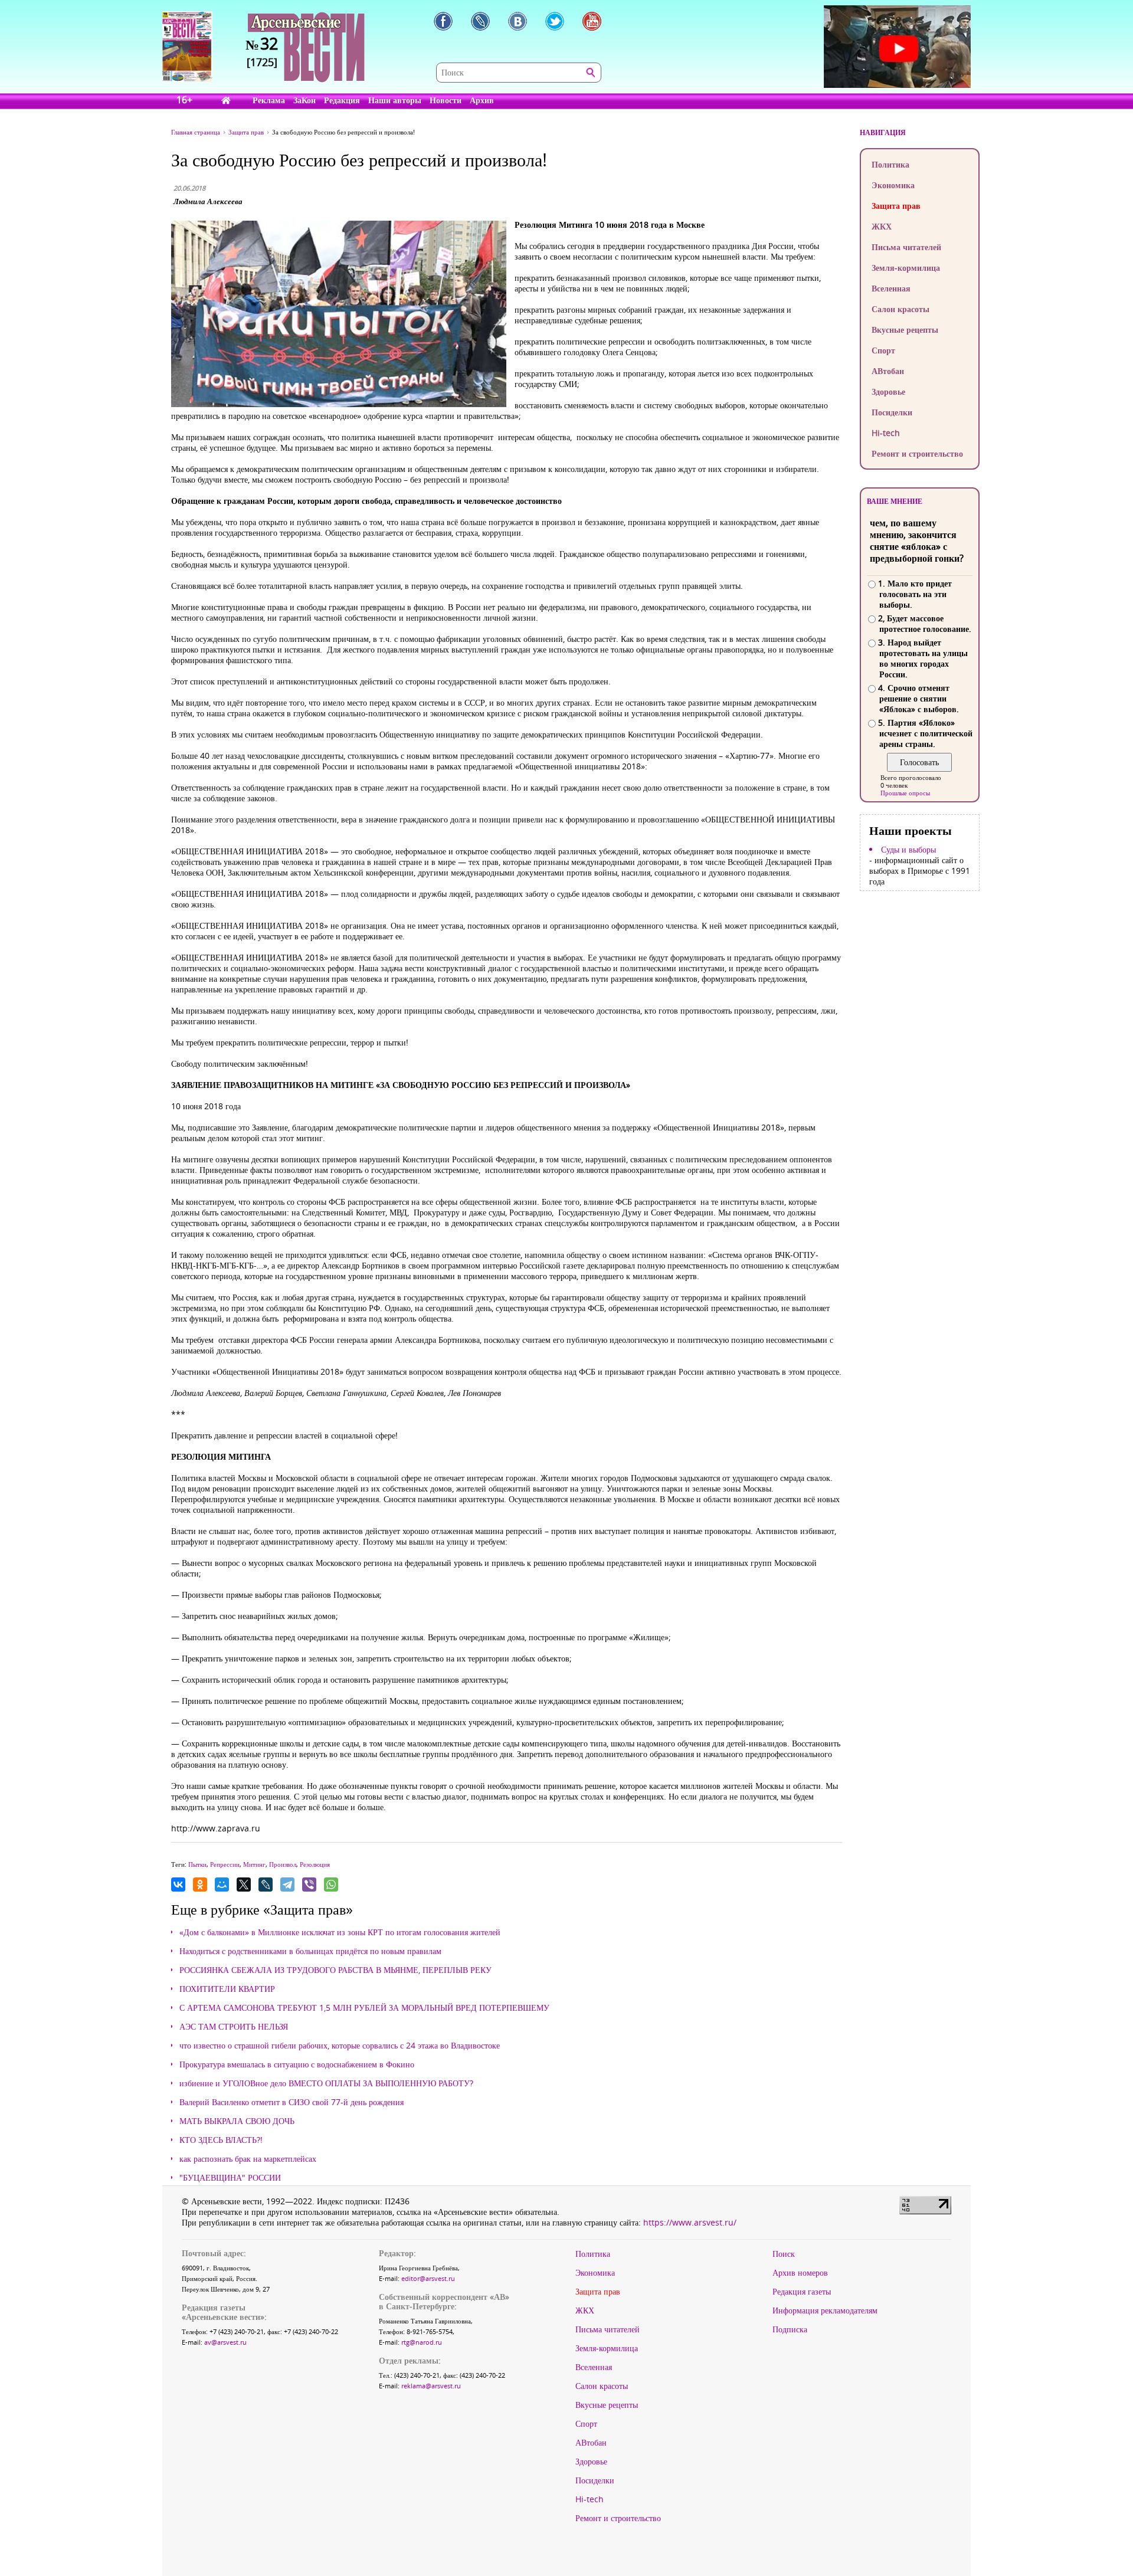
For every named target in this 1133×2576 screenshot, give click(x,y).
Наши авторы (395, 100)
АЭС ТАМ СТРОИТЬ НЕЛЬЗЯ (234, 2027)
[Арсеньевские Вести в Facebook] (443, 21)
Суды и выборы (908, 850)
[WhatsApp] (331, 1885)
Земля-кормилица (906, 268)
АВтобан (888, 371)
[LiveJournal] (266, 1885)
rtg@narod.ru (422, 2342)
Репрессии (225, 1864)
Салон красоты (900, 309)
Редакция (342, 100)
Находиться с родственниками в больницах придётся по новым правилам (310, 1951)
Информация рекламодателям (825, 2310)
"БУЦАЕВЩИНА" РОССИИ (230, 2178)
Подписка (790, 2329)
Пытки (197, 1864)
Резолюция (315, 1864)
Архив (482, 100)
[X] (244, 1885)
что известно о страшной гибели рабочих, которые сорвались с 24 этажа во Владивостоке (340, 2046)
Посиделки (892, 412)
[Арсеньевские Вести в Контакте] (518, 21)
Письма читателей (906, 247)
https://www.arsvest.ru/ (690, 2222)
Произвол (283, 1864)
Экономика (893, 185)
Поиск (784, 2254)
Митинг (254, 1864)
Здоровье (888, 391)
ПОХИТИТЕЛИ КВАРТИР (227, 1989)
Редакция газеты (802, 2292)
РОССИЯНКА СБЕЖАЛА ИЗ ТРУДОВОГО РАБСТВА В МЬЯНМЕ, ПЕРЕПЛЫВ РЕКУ (335, 1970)
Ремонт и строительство (917, 453)
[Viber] (309, 1885)
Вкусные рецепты (905, 330)
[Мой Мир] (222, 1885)
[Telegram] (287, 1885)
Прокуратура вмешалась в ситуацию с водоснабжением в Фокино (297, 2064)
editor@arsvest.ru (428, 2278)
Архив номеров (800, 2273)
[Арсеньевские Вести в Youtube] (592, 21)
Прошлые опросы (905, 793)
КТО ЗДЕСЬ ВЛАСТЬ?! (221, 2140)
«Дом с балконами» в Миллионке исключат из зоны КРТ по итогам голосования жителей (340, 1932)
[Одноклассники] (200, 1885)
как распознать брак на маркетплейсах (248, 2159)
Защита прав (896, 206)
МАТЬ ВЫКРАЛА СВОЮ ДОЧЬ (237, 2121)
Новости (446, 100)
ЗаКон (304, 100)
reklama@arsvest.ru (431, 2386)
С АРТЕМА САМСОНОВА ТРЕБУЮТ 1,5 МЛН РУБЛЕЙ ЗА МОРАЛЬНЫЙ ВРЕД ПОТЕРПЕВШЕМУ (364, 2008)
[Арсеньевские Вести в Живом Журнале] (480, 21)
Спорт (883, 350)
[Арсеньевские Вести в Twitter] (555, 21)
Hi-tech (886, 433)
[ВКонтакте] (178, 1885)
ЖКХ (882, 226)
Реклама (269, 100)
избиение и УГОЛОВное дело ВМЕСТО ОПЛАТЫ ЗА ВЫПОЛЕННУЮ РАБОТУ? (326, 2083)
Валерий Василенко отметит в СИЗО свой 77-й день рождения (292, 2102)
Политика (890, 164)
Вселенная (891, 288)
